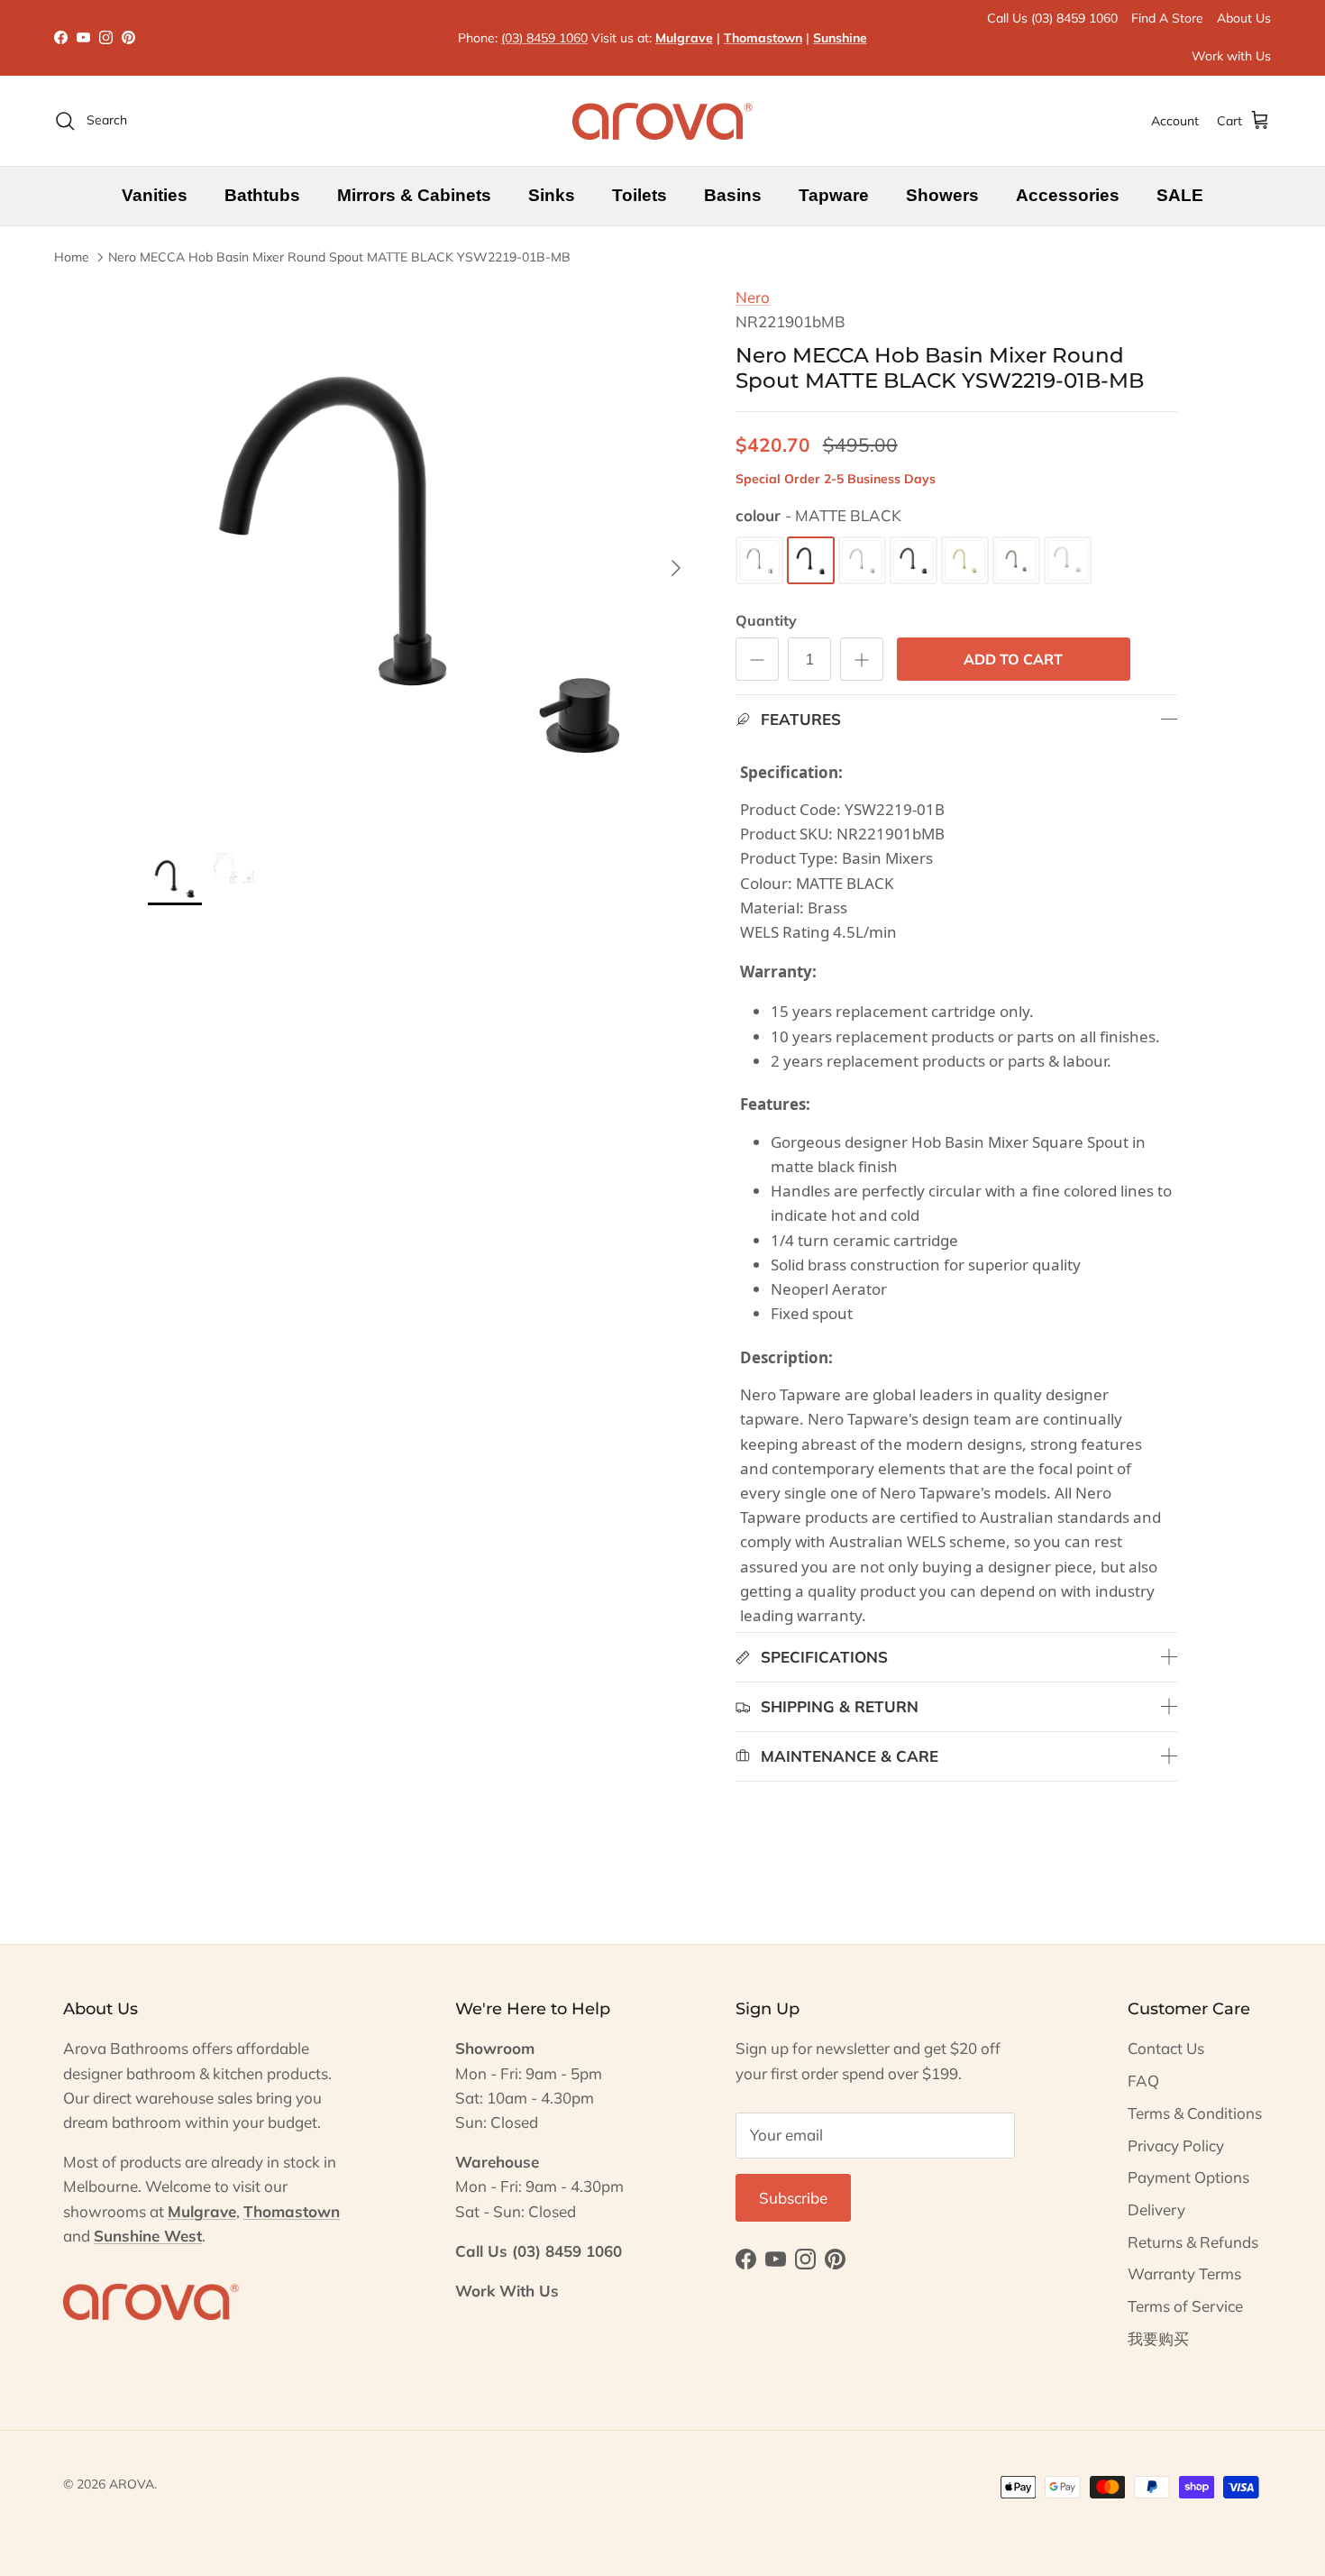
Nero (753, 297)
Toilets (640, 195)
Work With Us (507, 2291)
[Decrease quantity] (757, 659)
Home (72, 257)
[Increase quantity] (862, 659)
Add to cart (1013, 659)
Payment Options (1188, 2177)
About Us (1244, 18)
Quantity (766, 620)
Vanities (155, 195)
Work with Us (1231, 56)
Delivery (1156, 2209)
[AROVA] (662, 121)
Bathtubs (262, 195)
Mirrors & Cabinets (414, 195)
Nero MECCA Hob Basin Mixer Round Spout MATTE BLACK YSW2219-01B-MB (339, 257)
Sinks (552, 195)
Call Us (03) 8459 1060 (1052, 18)
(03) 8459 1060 (544, 38)
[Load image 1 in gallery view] (422, 559)
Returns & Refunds (1193, 2242)
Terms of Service (1185, 2306)
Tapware (834, 195)
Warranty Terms (1184, 2273)
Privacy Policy (1176, 2145)
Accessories (1068, 195)
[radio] (759, 560)
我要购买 (1158, 2338)
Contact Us (1166, 2048)
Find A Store (1167, 18)
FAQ (1143, 2081)
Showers (942, 195)
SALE (1180, 195)
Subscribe (793, 2198)
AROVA (132, 2484)
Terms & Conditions (1195, 2113)
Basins (733, 195)
